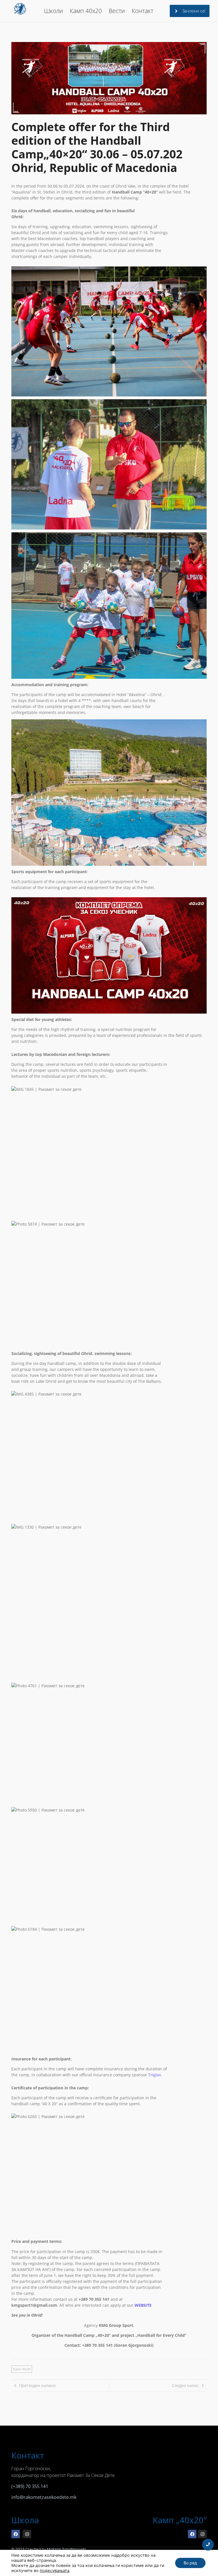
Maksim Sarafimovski (67, 2549)
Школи (54, 11)
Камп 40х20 (86, 11)
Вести (117, 11)
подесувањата (54, 2571)
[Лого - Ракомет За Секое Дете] (20, 9)
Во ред (190, 2563)
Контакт (142, 11)
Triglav (155, 2075)
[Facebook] (16, 2534)
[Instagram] (27, 2534)
